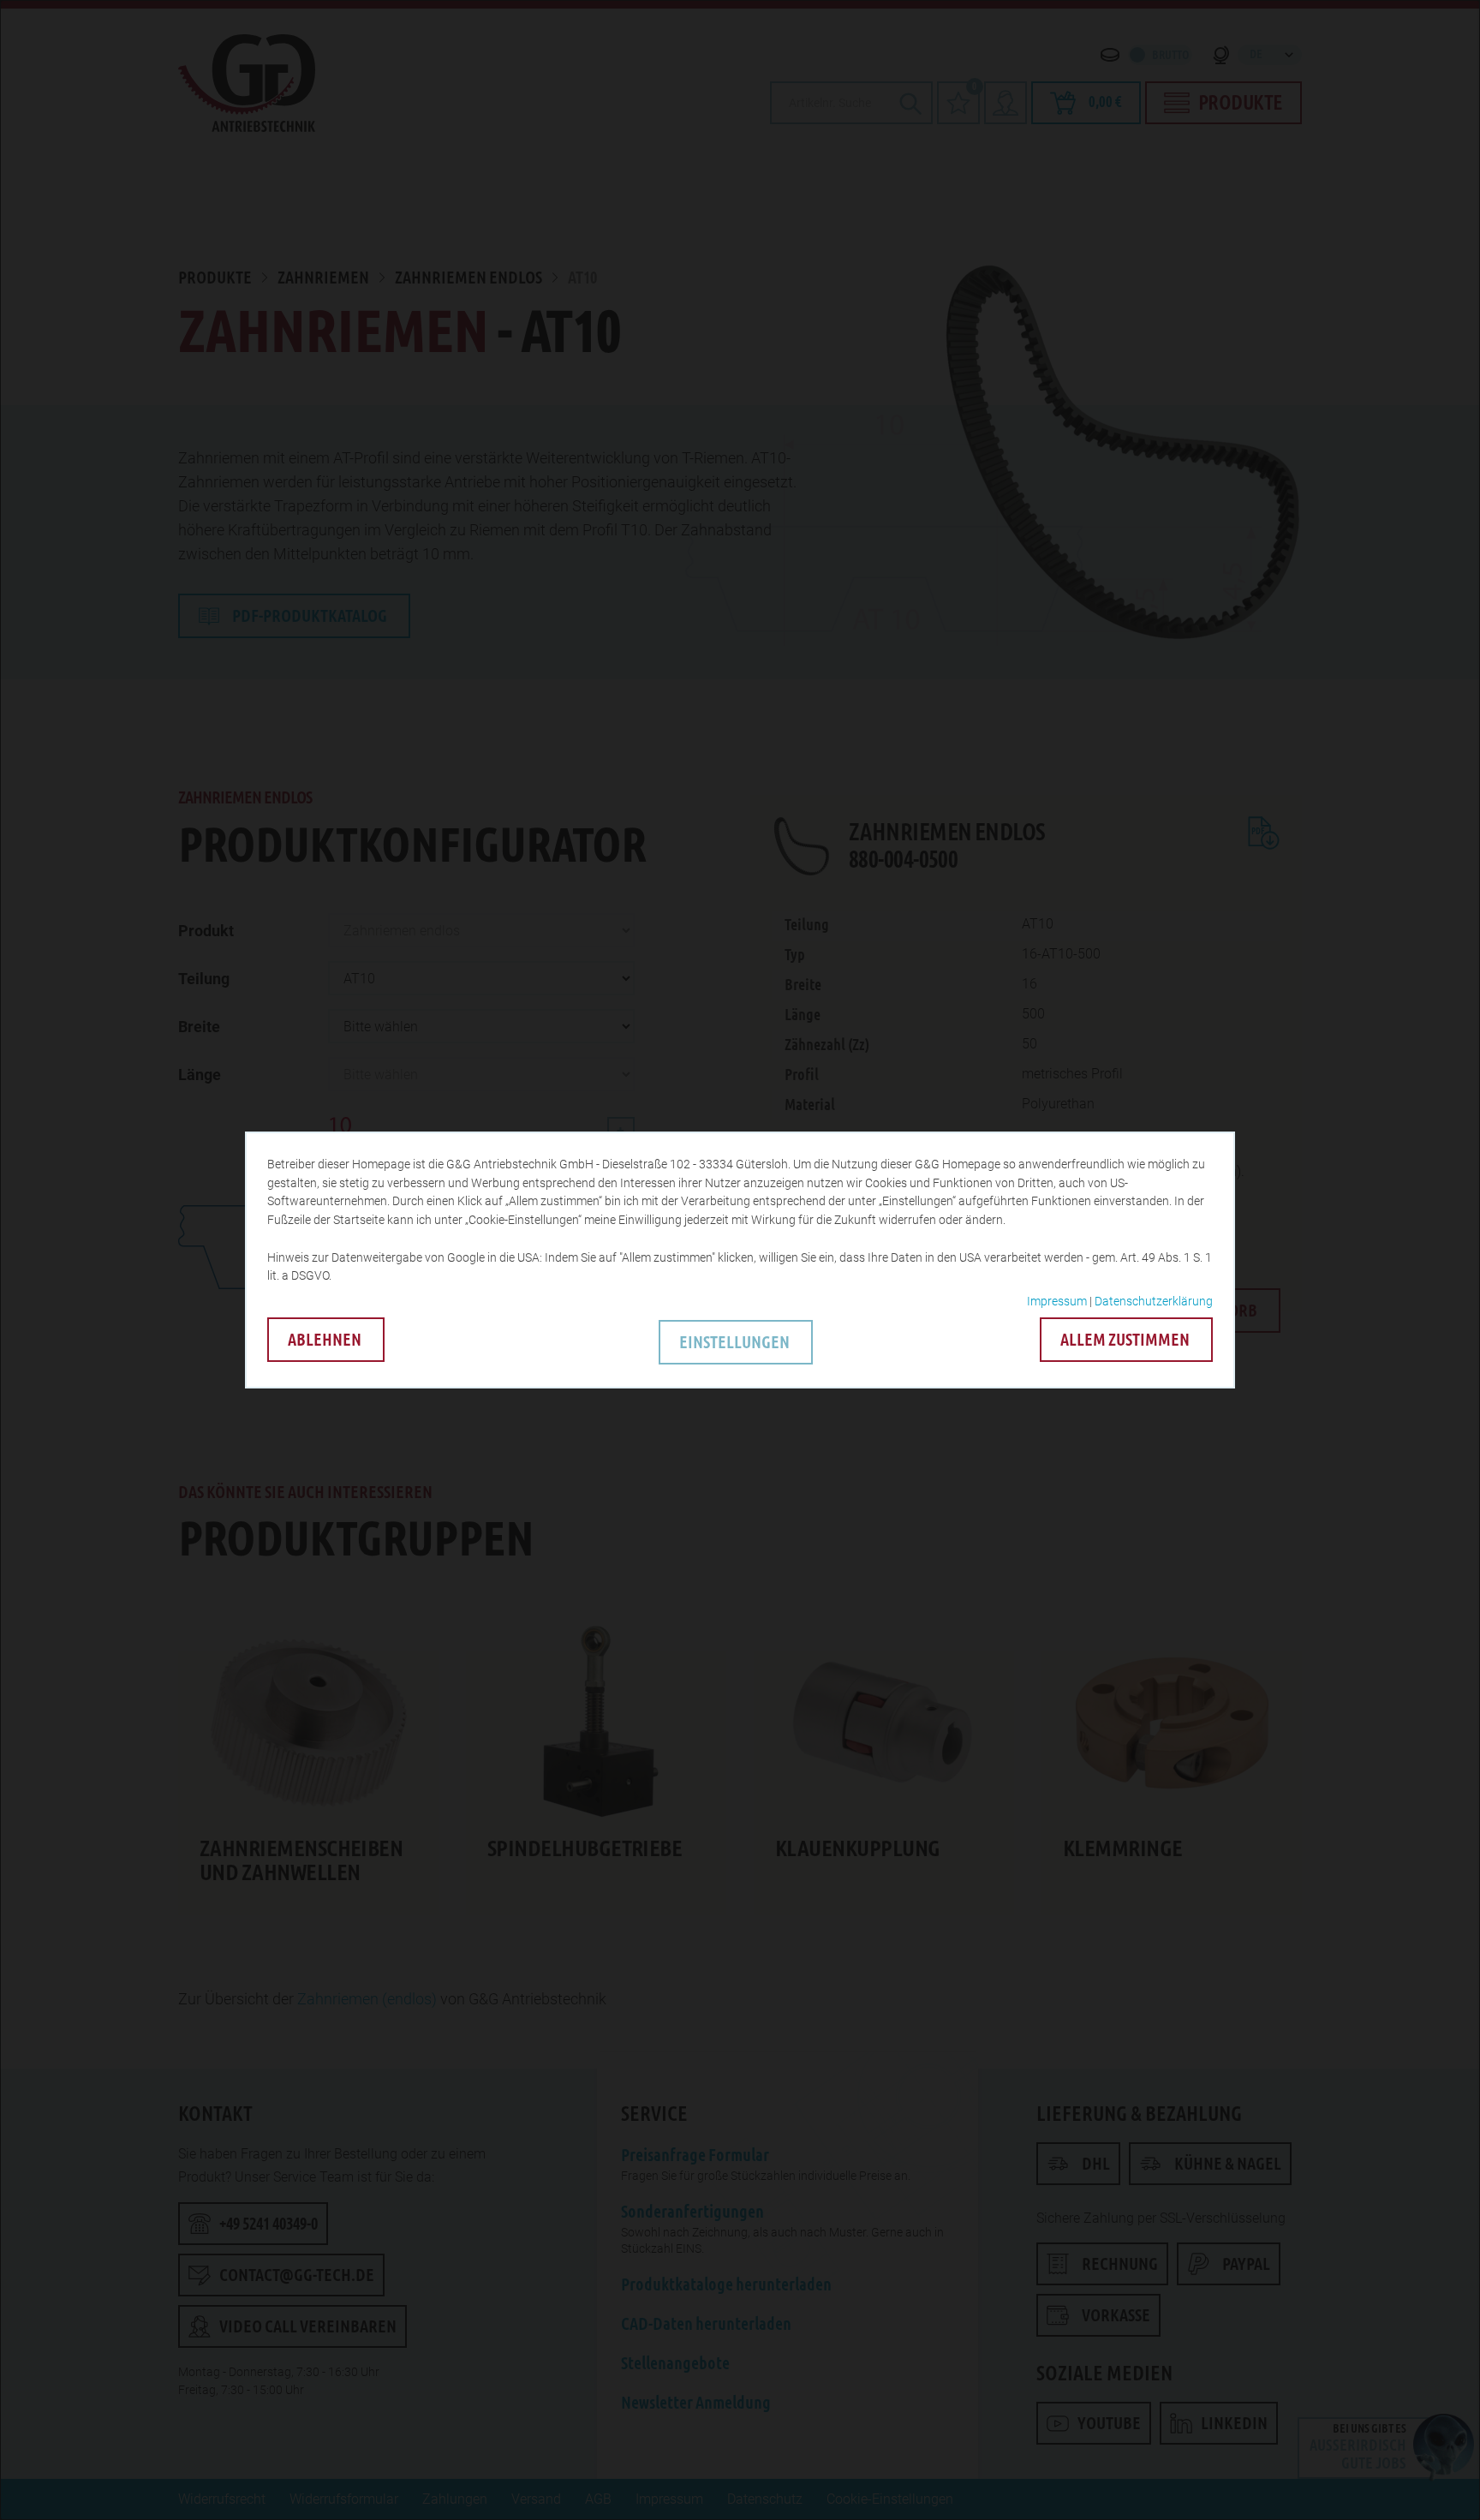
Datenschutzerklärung (1154, 1301)
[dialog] (740, 1260)
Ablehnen (325, 1340)
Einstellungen (734, 1342)
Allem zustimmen (1125, 1340)
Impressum (1057, 1301)
